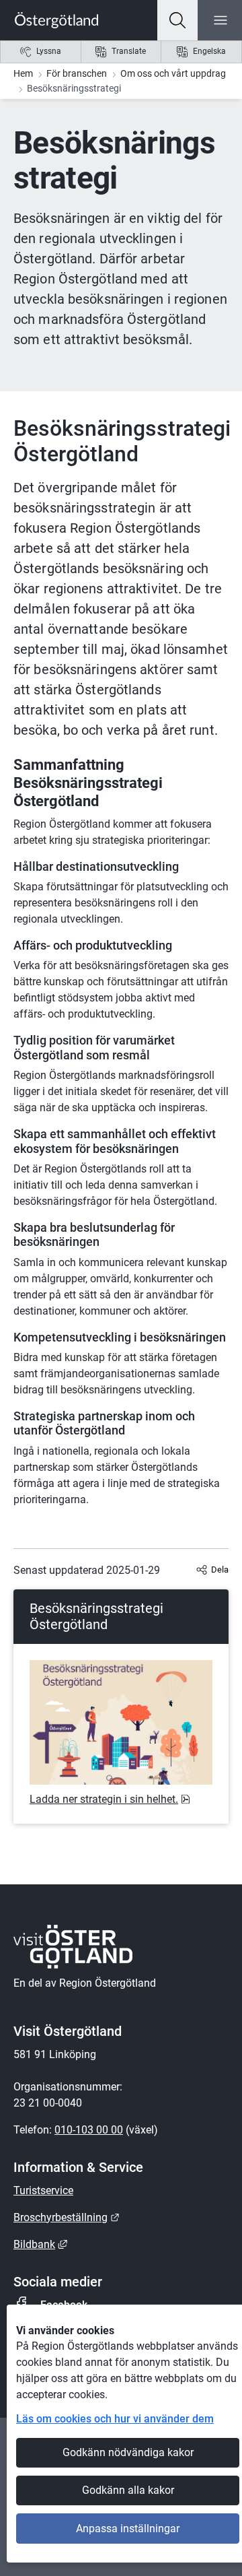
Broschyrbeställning (67, 2217)
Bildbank (40, 2244)
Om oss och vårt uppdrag (173, 73)
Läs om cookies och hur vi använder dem (115, 2419)
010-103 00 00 (89, 2130)
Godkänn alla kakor (128, 2490)
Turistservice (43, 2190)
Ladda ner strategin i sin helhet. (110, 1799)
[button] (177, 20)
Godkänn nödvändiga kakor (128, 2452)
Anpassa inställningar (128, 2529)
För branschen (77, 73)
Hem (23, 73)
